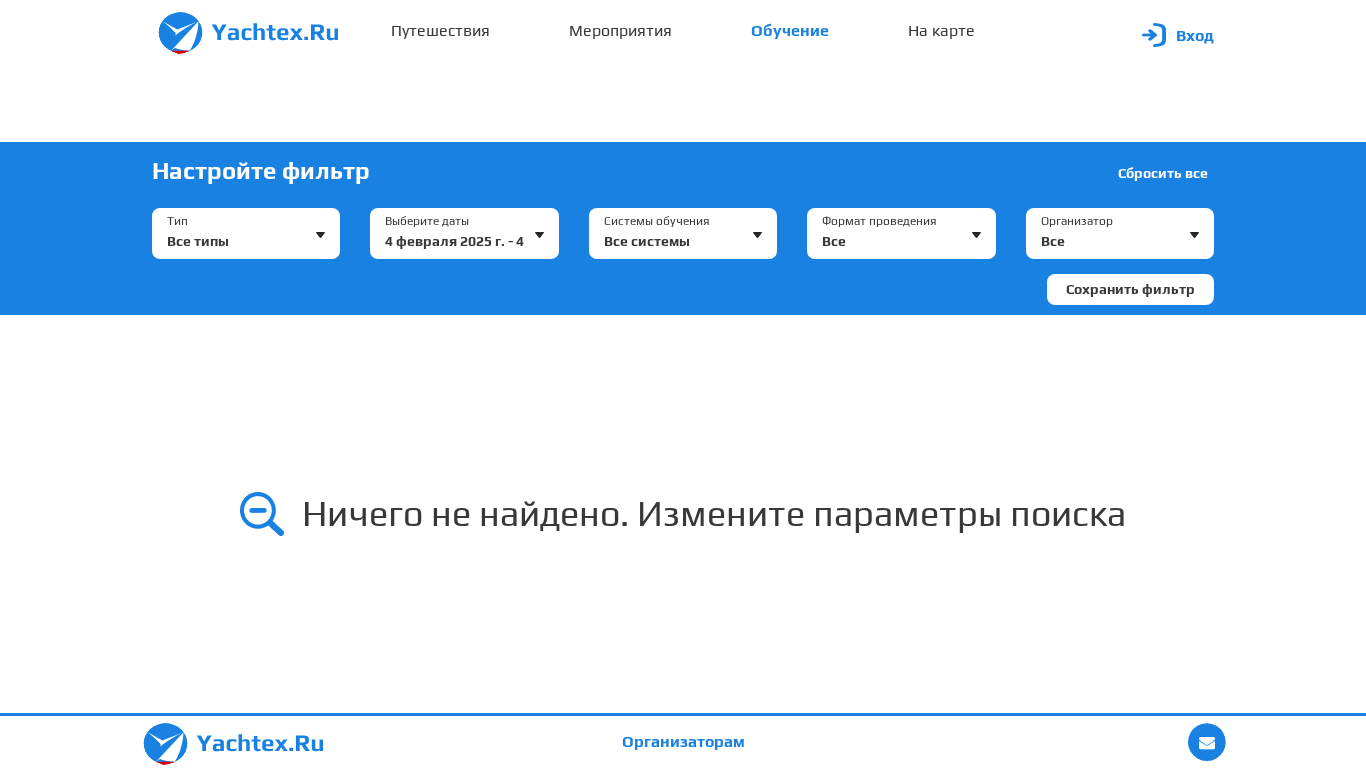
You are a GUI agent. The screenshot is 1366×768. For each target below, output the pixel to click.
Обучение (790, 30)
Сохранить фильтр (1130, 289)
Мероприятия (620, 30)
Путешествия (440, 30)
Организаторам (683, 741)
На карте (941, 30)
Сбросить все (1163, 173)
